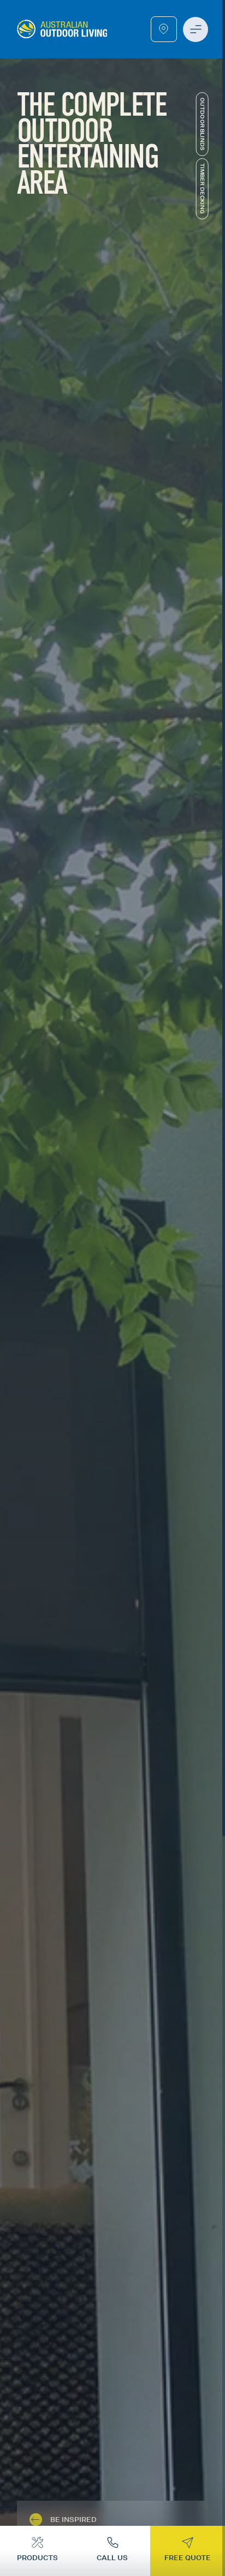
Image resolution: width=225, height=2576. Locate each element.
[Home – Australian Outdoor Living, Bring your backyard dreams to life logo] (62, 29)
